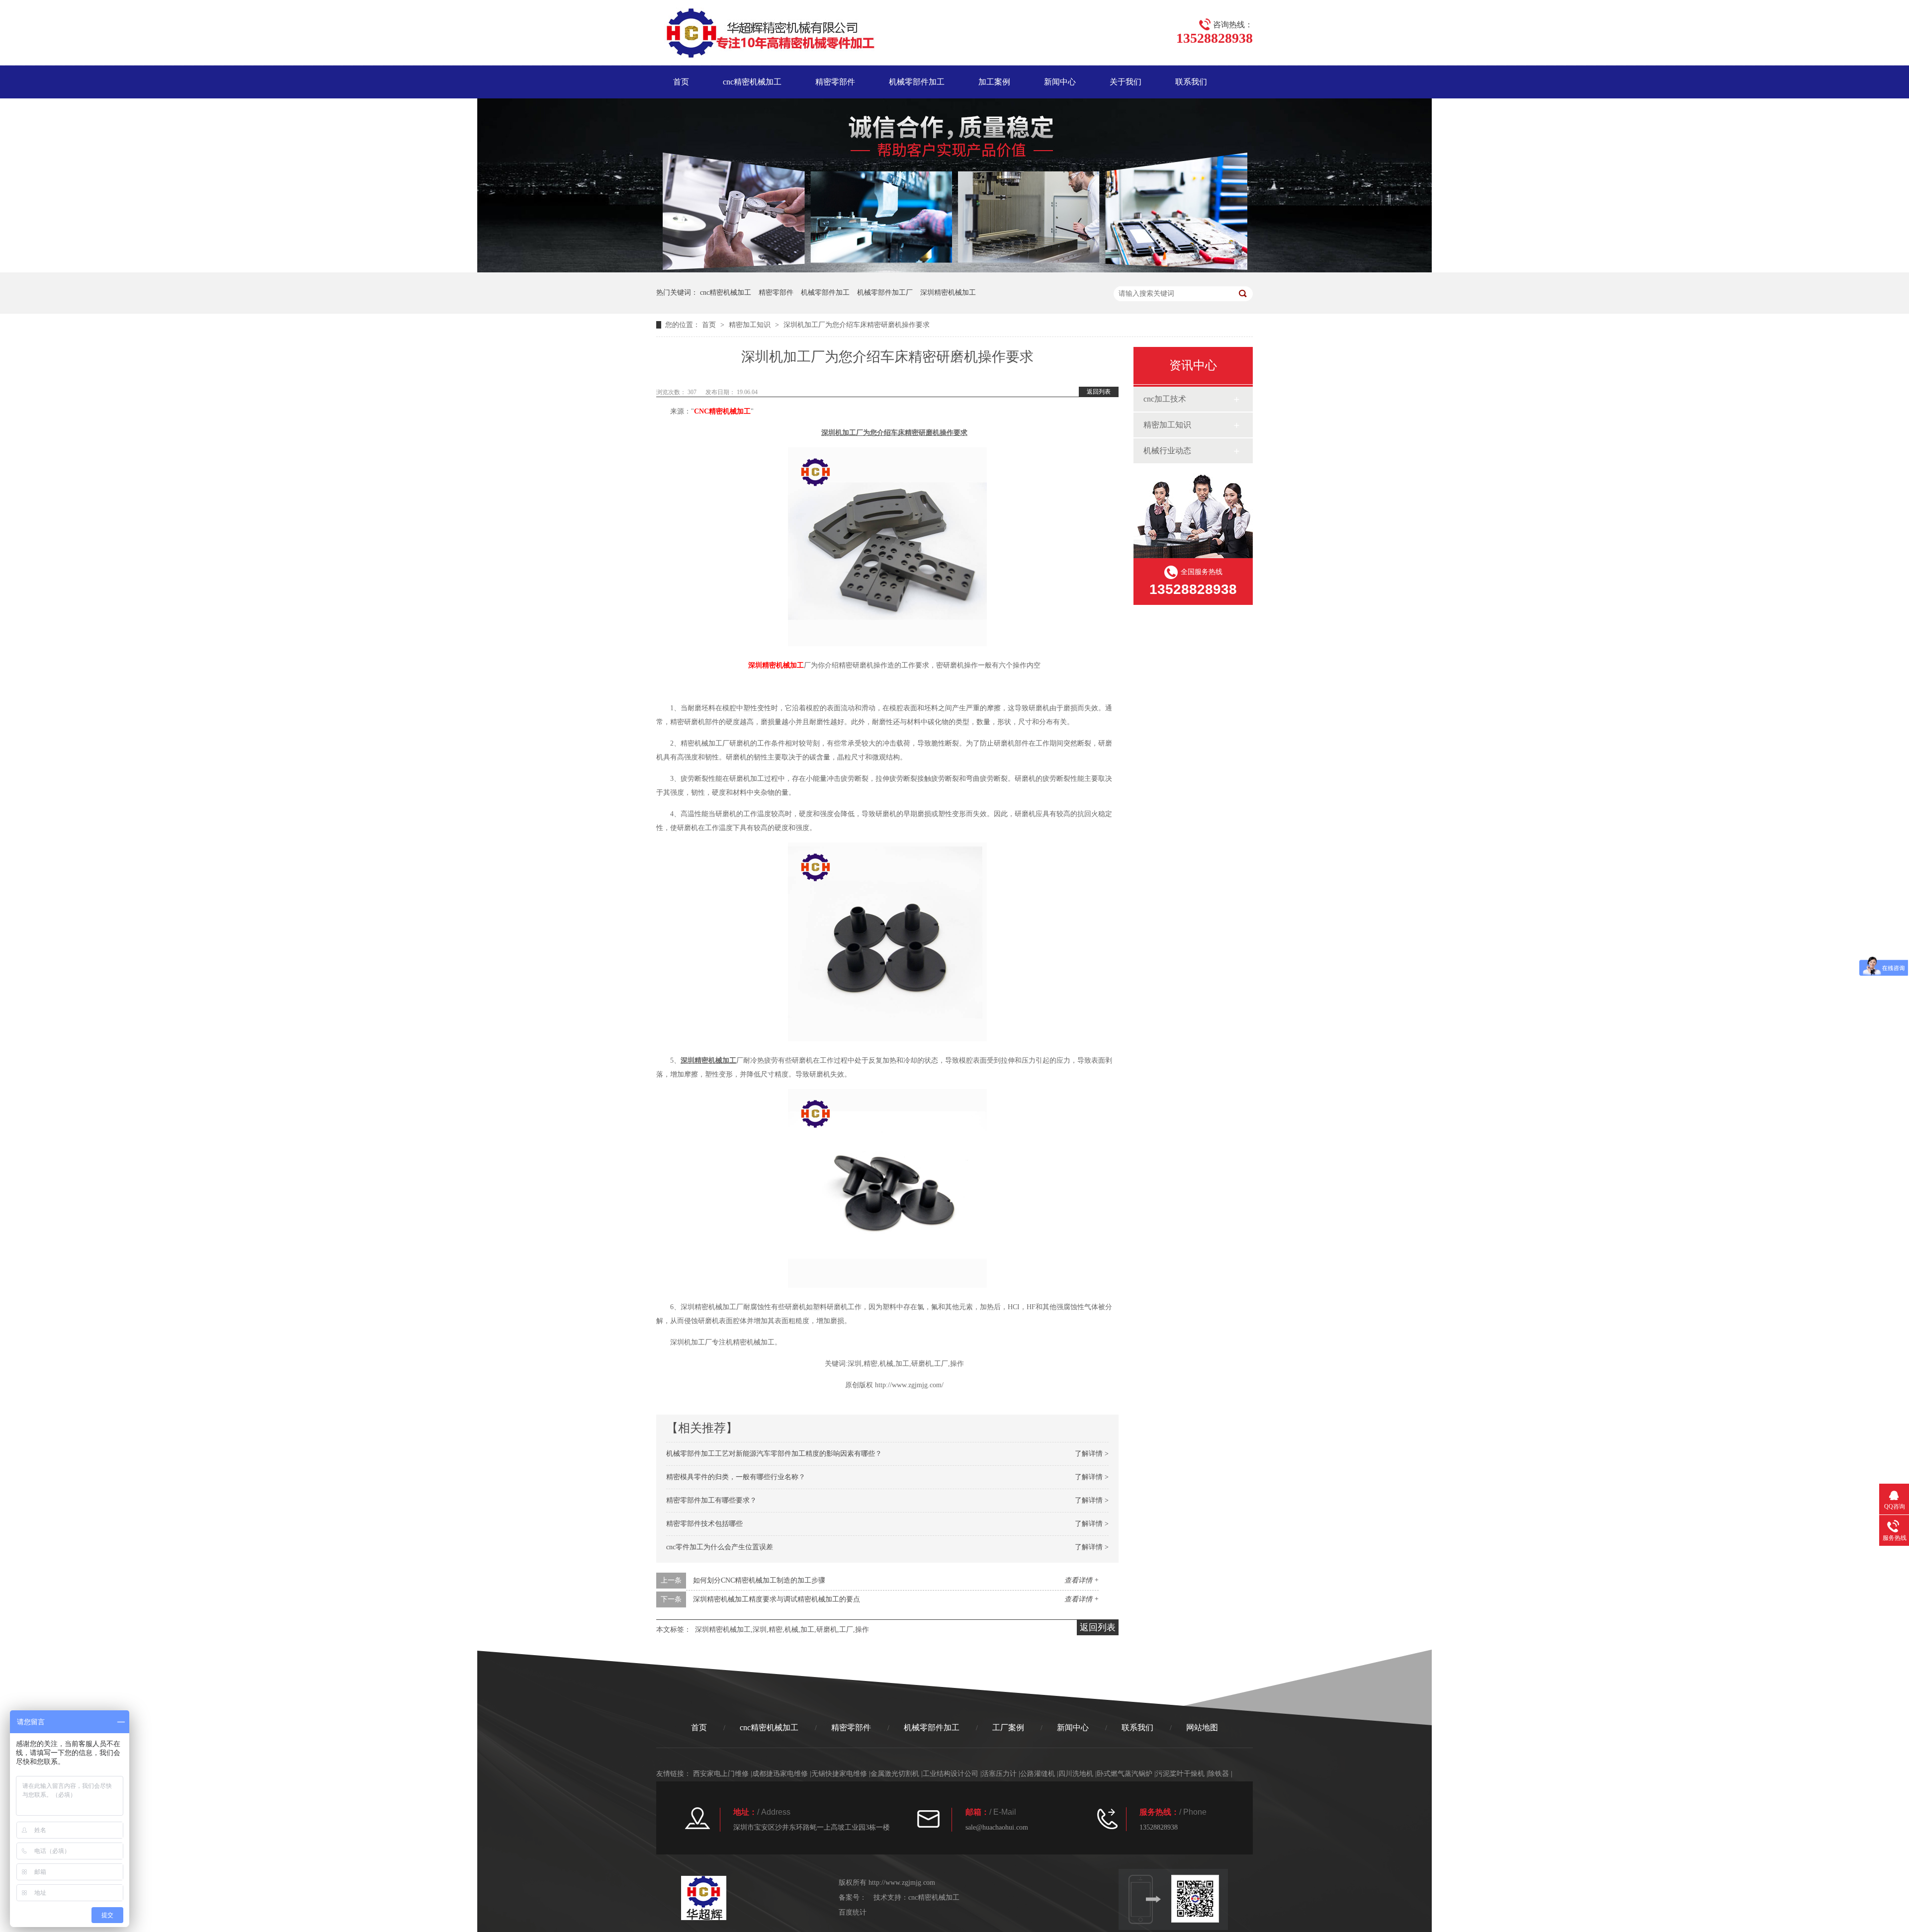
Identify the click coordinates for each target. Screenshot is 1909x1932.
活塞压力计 (999, 1774)
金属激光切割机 (895, 1774)
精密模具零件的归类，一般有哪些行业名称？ (736, 1477)
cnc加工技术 (1165, 399)
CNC (722, 411)
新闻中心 (1060, 82)
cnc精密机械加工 (752, 82)
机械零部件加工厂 (885, 293)
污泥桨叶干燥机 (1180, 1774)
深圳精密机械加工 (948, 293)
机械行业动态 (1167, 451)
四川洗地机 (1076, 1774)
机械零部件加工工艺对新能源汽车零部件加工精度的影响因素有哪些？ (774, 1454)
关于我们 (1126, 82)
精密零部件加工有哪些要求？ (711, 1500)
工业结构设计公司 (951, 1774)
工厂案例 (1008, 1727)
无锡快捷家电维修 (839, 1774)
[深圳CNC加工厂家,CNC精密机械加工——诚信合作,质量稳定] (954, 270)
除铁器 (1218, 1774)
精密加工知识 (750, 325)
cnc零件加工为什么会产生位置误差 (720, 1547)
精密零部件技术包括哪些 (704, 1524)
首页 (681, 82)
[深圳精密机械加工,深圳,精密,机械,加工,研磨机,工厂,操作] (765, 35)
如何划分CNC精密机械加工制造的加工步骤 (759, 1580)
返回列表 (1099, 392)
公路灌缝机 (1038, 1774)
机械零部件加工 (917, 82)
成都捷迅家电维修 (780, 1774)
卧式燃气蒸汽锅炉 (1125, 1774)
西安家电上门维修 (721, 1774)
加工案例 (994, 82)
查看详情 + (1082, 1580)
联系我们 (1191, 82)
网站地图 (1202, 1727)
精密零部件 (835, 82)
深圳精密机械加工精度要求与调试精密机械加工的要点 (777, 1599)
